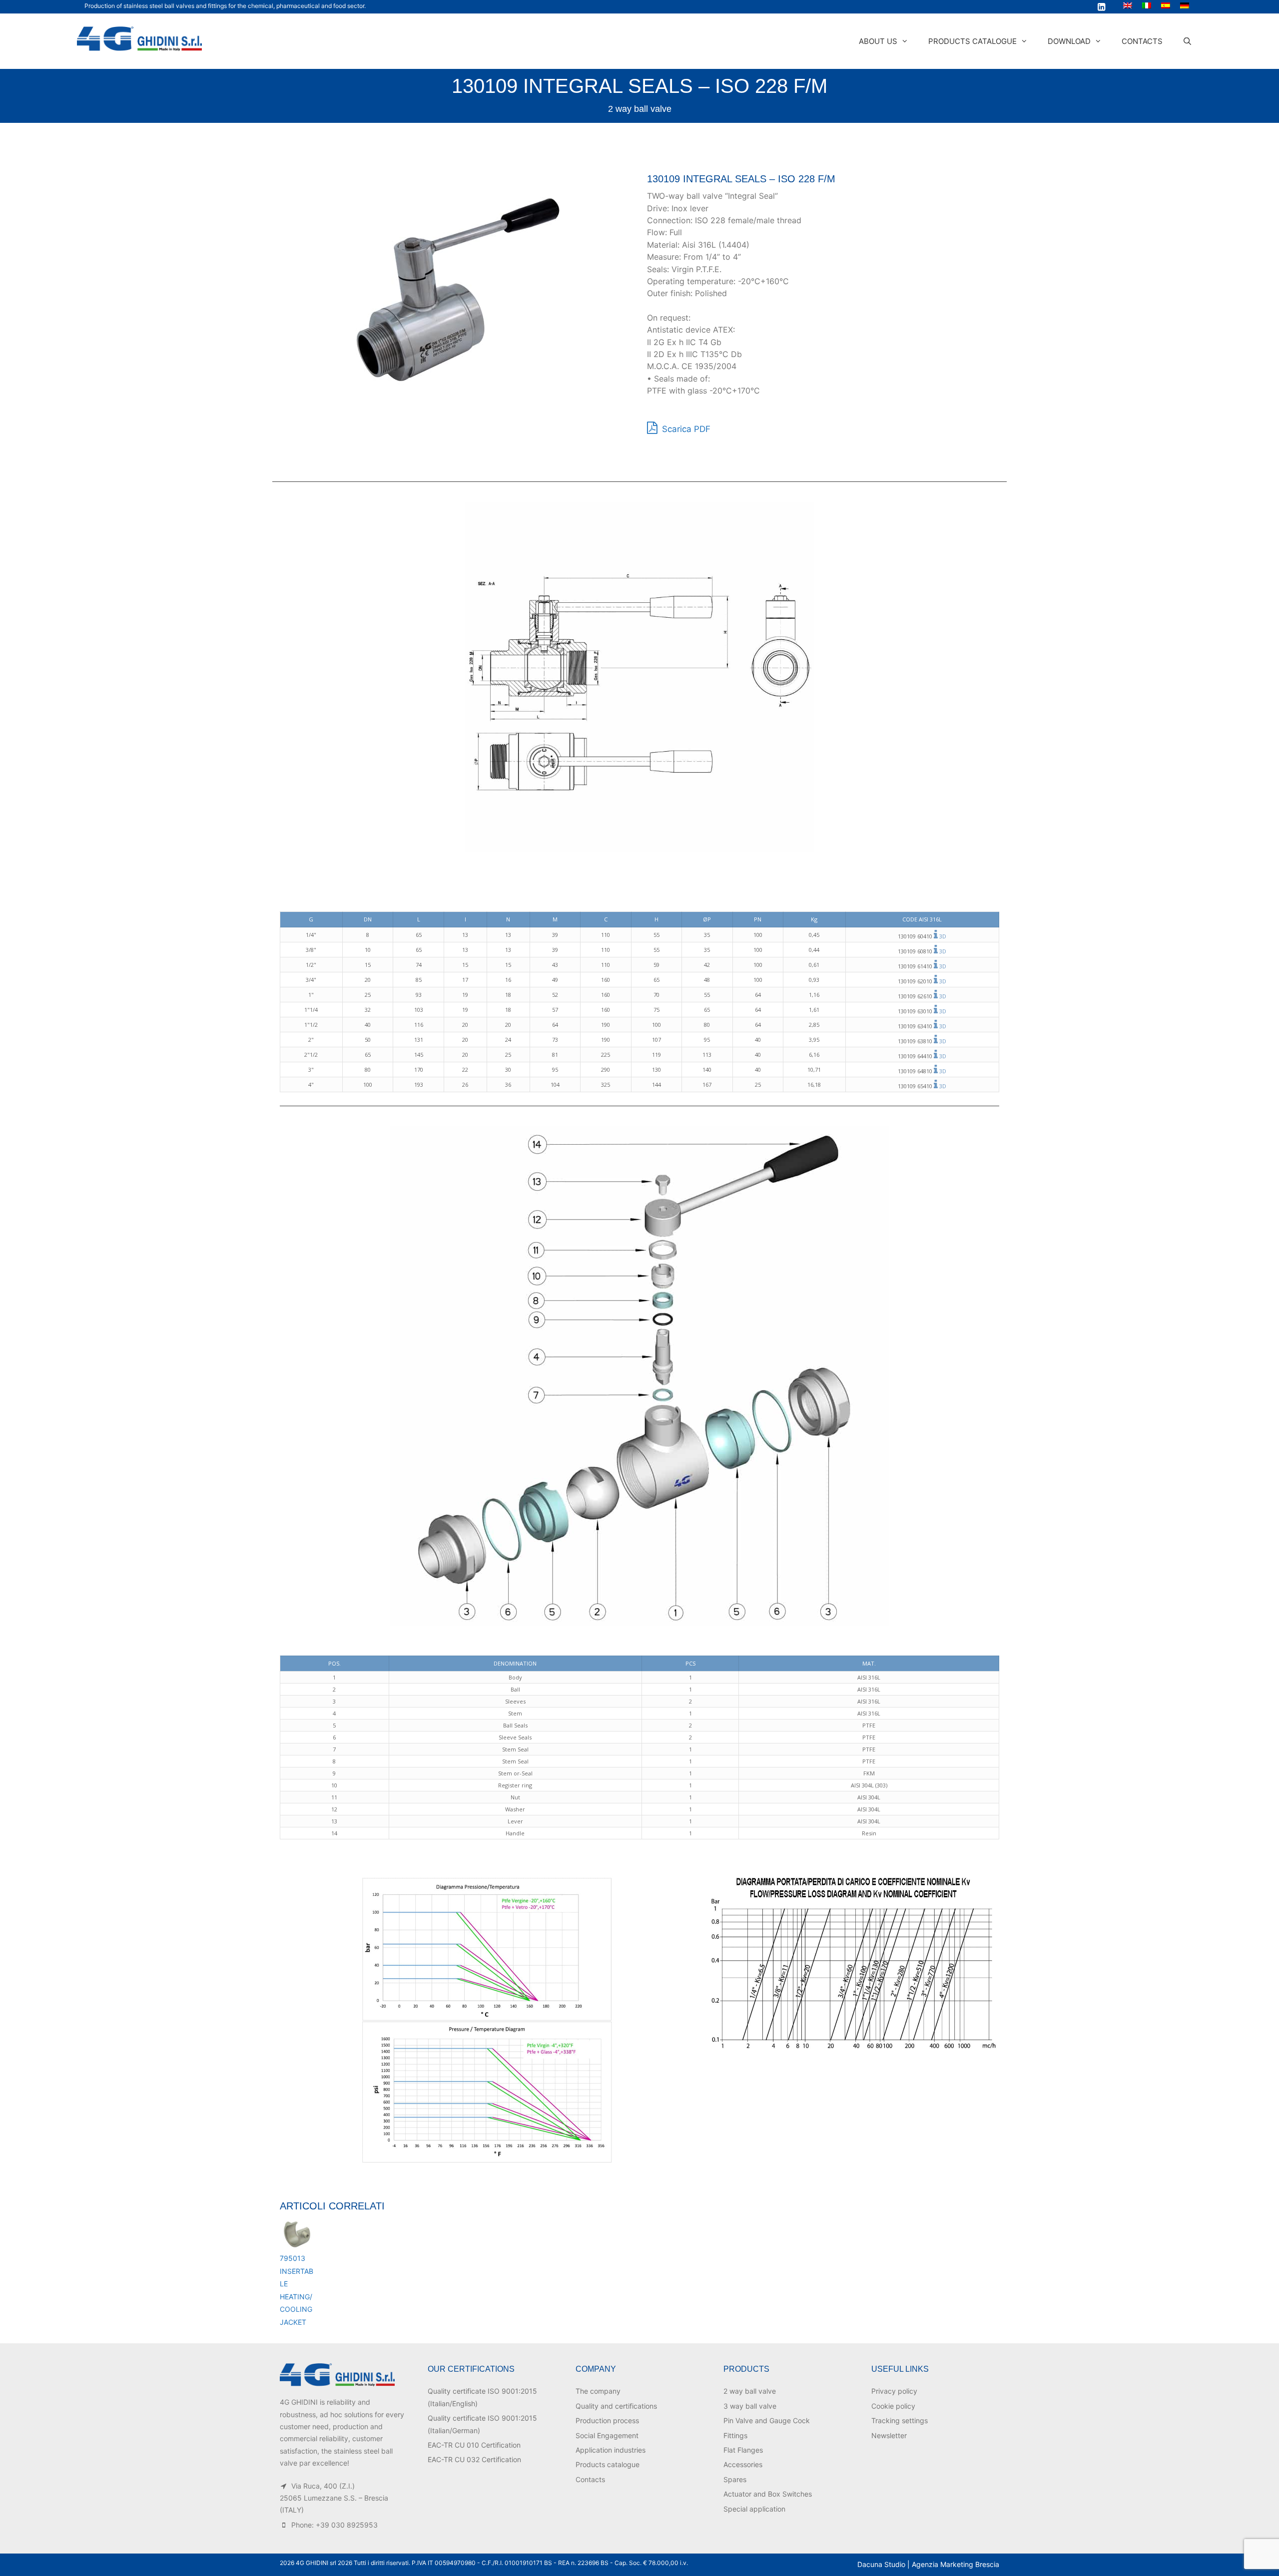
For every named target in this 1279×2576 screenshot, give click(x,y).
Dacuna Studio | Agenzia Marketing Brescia (928, 2564)
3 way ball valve (750, 2406)
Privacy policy (894, 2391)
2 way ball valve (640, 109)
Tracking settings (900, 2420)
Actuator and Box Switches (768, 2494)
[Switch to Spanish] (1166, 5)
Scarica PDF (685, 429)
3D (943, 936)
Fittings (735, 2435)
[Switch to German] (1185, 5)
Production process (607, 2420)
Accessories (743, 2464)
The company (598, 2391)
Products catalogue (972, 41)
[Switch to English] (1128, 5)
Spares (735, 2479)
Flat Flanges (743, 2450)
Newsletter (889, 2435)
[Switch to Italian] (1147, 5)
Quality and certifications (616, 2406)
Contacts (1142, 41)
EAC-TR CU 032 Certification (474, 2459)
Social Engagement (607, 2435)
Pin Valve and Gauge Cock (767, 2420)
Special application (754, 2509)
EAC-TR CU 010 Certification (474, 2445)
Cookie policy (893, 2406)
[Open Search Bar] (1187, 41)
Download (1069, 41)
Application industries (611, 2450)
